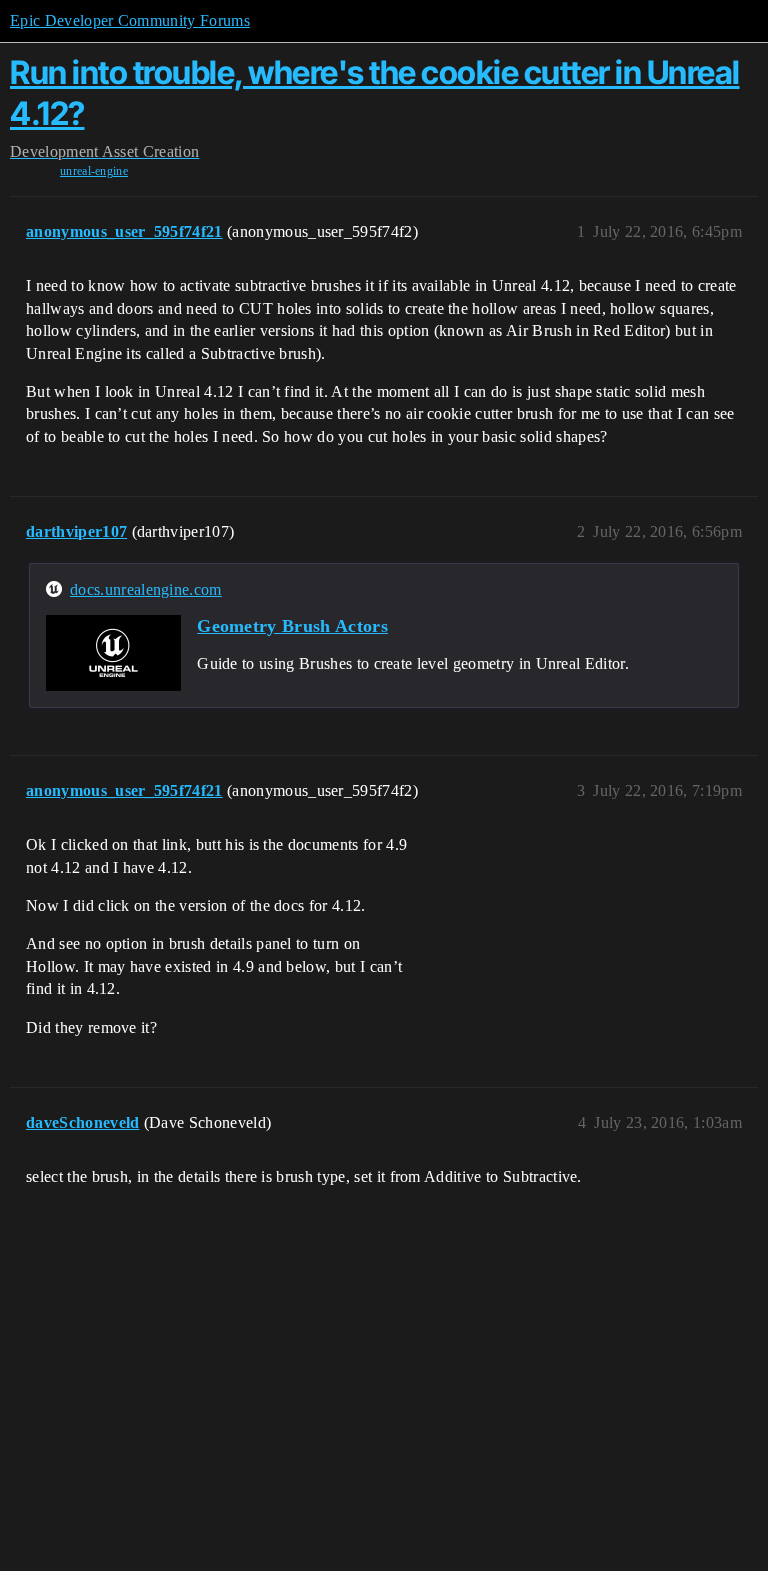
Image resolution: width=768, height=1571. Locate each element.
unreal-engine (94, 171)
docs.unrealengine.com (146, 589)
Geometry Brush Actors (292, 626)
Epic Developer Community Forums (130, 20)
